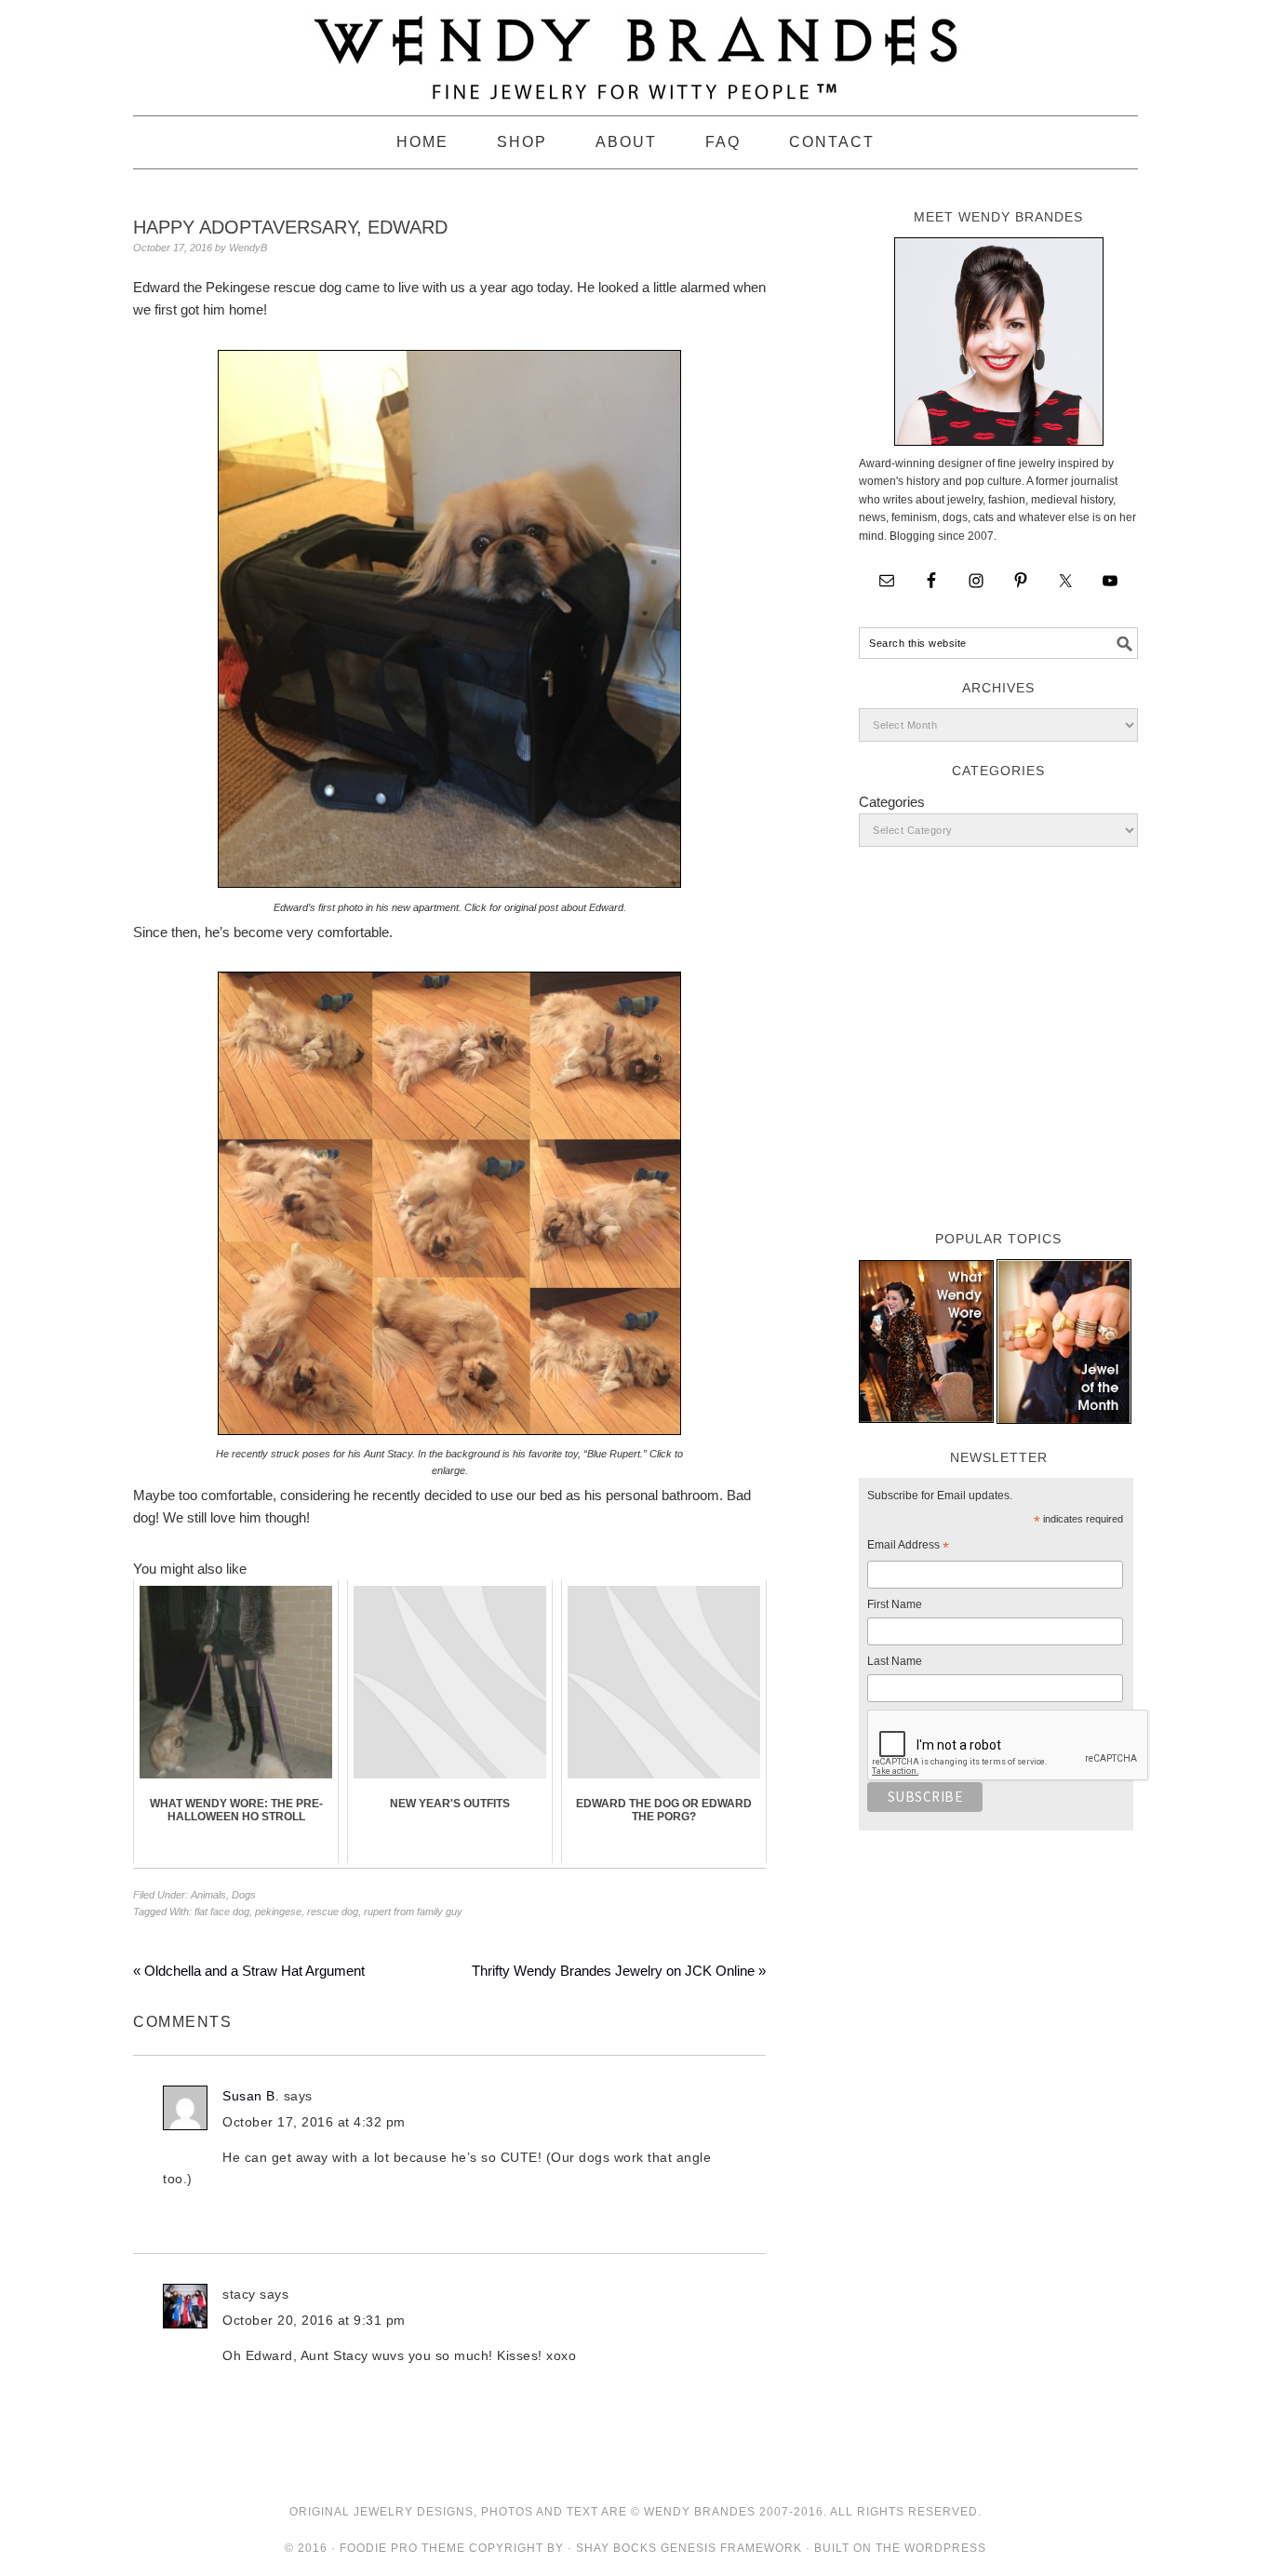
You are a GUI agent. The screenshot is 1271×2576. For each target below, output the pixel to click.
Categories (892, 802)
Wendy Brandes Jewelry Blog (635, 49)
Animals (208, 1895)
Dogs (244, 1895)
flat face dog (222, 1912)
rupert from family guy (413, 1912)
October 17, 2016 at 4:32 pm (314, 2122)
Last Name (895, 1661)
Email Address (908, 1548)
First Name (895, 1604)
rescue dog (333, 1912)
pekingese (278, 1912)
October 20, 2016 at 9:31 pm (314, 2320)
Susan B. (251, 2096)
